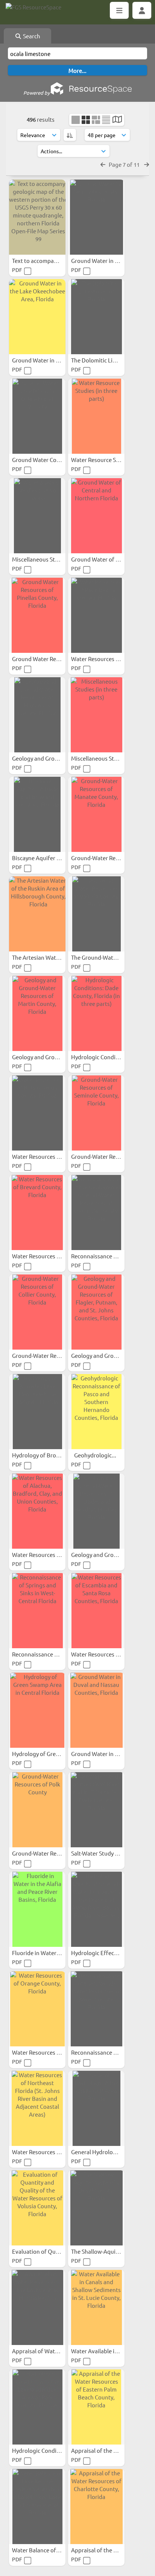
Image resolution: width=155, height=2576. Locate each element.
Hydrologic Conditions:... (103, 1057)
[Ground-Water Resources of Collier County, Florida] (37, 1312)
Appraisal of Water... (39, 2351)
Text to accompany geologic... (50, 260)
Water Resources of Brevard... (51, 1256)
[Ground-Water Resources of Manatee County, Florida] (96, 814)
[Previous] (103, 164)
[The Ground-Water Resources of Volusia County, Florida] (96, 914)
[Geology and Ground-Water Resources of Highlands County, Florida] (37, 715)
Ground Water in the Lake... (48, 360)
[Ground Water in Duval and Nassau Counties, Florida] (96, 1710)
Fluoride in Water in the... (45, 1953)
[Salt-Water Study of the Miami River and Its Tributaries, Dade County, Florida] (96, 1810)
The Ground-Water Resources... (111, 957)
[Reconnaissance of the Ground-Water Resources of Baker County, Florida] (96, 2009)
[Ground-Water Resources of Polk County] (37, 1810)
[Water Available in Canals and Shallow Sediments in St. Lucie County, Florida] (96, 2307)
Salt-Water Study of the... (103, 1853)
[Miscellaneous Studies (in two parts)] (37, 516)
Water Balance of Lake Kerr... (49, 2550)
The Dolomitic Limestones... (107, 360)
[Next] (147, 164)
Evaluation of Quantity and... (50, 2251)
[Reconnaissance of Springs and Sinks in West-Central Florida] (37, 1611)
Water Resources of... (40, 1156)
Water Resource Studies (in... (108, 460)
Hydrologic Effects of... (101, 1953)
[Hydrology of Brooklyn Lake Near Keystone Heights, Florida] (37, 1412)
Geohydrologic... (96, 1455)
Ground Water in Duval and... (109, 1754)
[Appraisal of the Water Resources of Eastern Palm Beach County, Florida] (96, 2407)
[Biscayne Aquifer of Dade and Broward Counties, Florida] (37, 814)
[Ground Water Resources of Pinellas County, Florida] (37, 615)
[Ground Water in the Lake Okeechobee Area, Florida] (37, 317)
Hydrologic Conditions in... (47, 2450)
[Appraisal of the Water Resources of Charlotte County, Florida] (96, 2507)
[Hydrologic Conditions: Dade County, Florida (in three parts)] (96, 1013)
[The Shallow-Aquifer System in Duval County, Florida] (96, 2208)
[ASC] (70, 135)
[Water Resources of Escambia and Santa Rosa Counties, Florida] (96, 1611)
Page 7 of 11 (125, 164)
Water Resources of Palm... (106, 659)
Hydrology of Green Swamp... (50, 1754)
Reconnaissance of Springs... (49, 1654)
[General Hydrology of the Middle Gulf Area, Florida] (96, 2108)
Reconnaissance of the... (103, 1256)
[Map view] (117, 120)
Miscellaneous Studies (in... (47, 559)
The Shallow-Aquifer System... (110, 2251)
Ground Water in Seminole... (108, 260)
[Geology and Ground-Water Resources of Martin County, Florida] (37, 1013)
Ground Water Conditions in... (51, 460)
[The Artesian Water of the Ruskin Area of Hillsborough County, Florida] (37, 914)
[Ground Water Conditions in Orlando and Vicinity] (37, 416)
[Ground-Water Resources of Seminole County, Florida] (96, 1113)
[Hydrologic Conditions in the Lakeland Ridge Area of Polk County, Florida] (37, 2407)
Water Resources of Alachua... (51, 1555)
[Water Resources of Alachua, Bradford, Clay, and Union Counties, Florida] (37, 1511)
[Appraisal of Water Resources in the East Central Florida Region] (37, 2307)
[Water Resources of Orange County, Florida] (37, 2009)
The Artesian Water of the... (48, 957)
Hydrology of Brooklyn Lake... (50, 1455)
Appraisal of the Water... (103, 2450)
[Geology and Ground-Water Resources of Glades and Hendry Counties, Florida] (96, 1511)
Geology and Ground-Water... (50, 758)
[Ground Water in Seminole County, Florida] (96, 217)
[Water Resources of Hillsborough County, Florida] (37, 1113)
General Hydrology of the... (106, 2152)
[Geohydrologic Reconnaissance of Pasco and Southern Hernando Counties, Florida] (96, 1412)
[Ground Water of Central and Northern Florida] (96, 516)
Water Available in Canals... (106, 2351)
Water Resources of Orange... (50, 2052)
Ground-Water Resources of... (109, 858)
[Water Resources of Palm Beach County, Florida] (96, 615)
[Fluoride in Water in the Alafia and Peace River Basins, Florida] (37, 1909)
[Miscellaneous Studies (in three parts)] (96, 715)
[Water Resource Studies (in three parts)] (96, 416)
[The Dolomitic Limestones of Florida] (96, 317)
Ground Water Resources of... (50, 659)
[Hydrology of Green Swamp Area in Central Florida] (37, 1710)
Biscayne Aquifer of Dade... (47, 858)
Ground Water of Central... (106, 559)
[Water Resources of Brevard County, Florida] (37, 1213)
